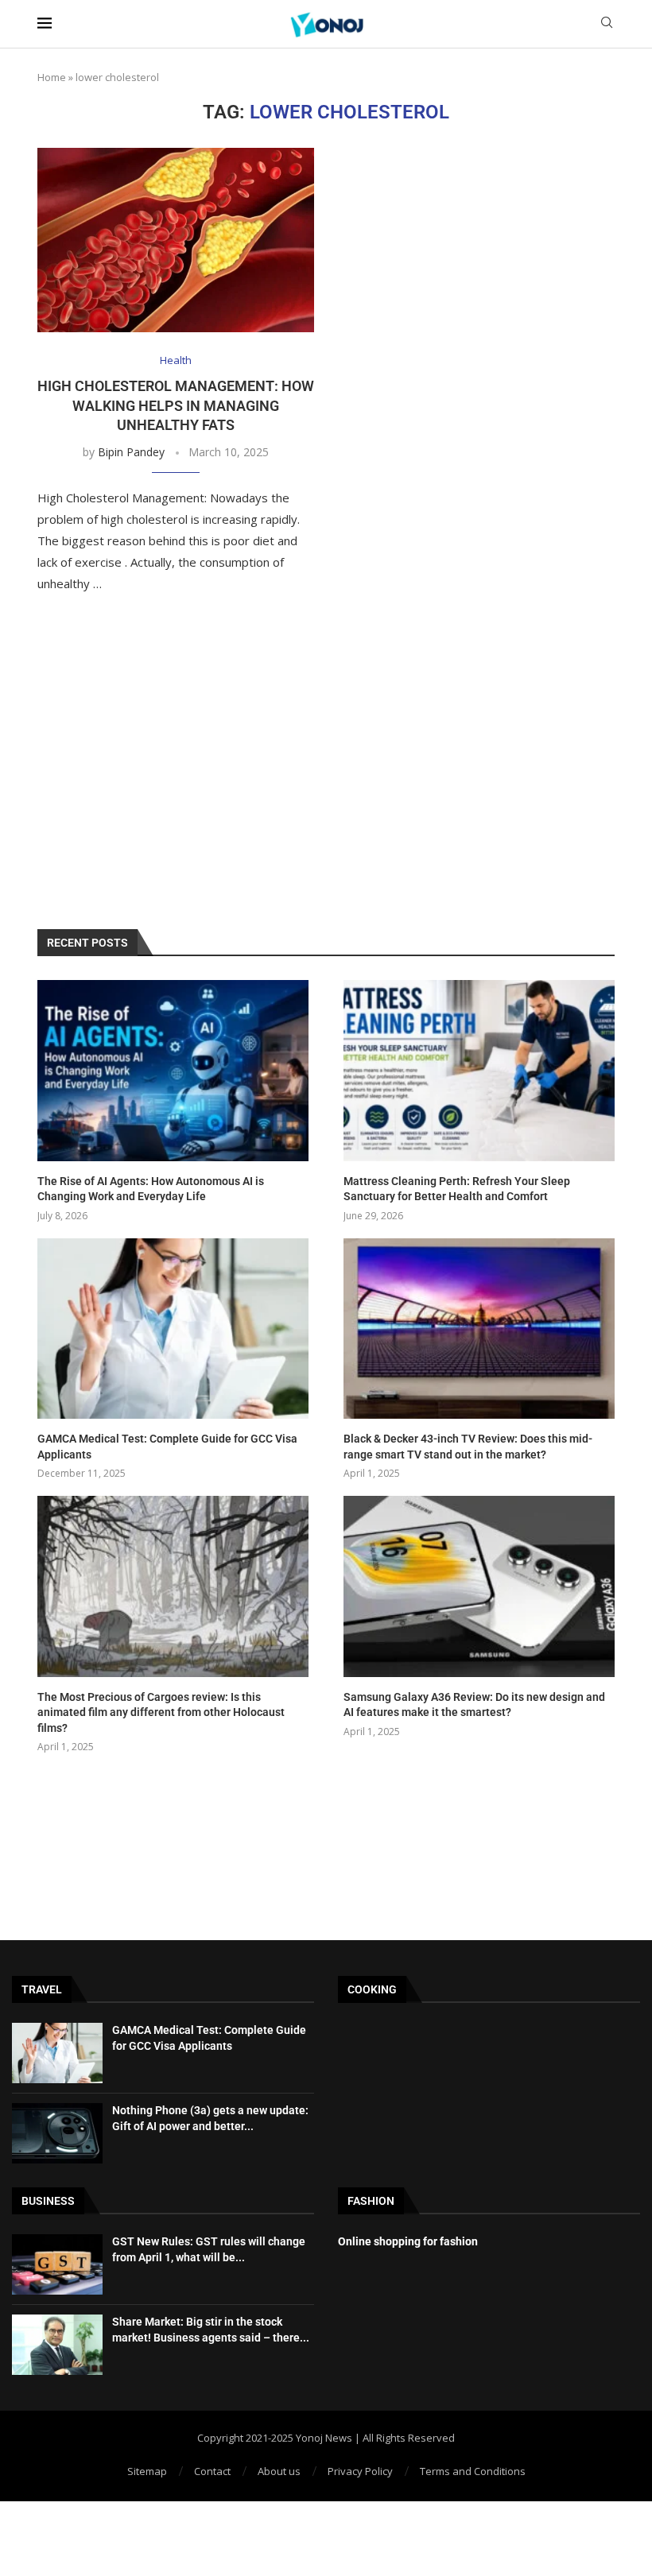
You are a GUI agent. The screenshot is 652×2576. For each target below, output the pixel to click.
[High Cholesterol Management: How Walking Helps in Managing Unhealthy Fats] (176, 240)
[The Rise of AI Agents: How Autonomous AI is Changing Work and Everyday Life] (173, 1070)
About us (279, 2471)
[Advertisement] (326, 770)
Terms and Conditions (473, 2471)
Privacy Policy (360, 2471)
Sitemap (147, 2471)
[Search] (607, 24)
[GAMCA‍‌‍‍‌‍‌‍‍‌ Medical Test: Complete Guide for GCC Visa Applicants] (173, 1329)
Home (52, 77)
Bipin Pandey (131, 452)
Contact (212, 2471)
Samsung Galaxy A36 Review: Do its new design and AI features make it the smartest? (474, 1705)
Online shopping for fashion (408, 2241)
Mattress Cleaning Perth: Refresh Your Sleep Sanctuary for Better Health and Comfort (457, 1189)
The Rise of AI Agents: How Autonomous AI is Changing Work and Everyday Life (151, 1189)
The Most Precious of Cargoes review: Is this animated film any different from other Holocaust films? (161, 1712)
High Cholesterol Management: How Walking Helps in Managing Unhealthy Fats (176, 405)
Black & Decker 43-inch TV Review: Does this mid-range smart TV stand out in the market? (468, 1447)
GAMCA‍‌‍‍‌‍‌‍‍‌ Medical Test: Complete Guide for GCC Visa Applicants (167, 1447)
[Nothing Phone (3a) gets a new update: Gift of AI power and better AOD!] (57, 2133)
